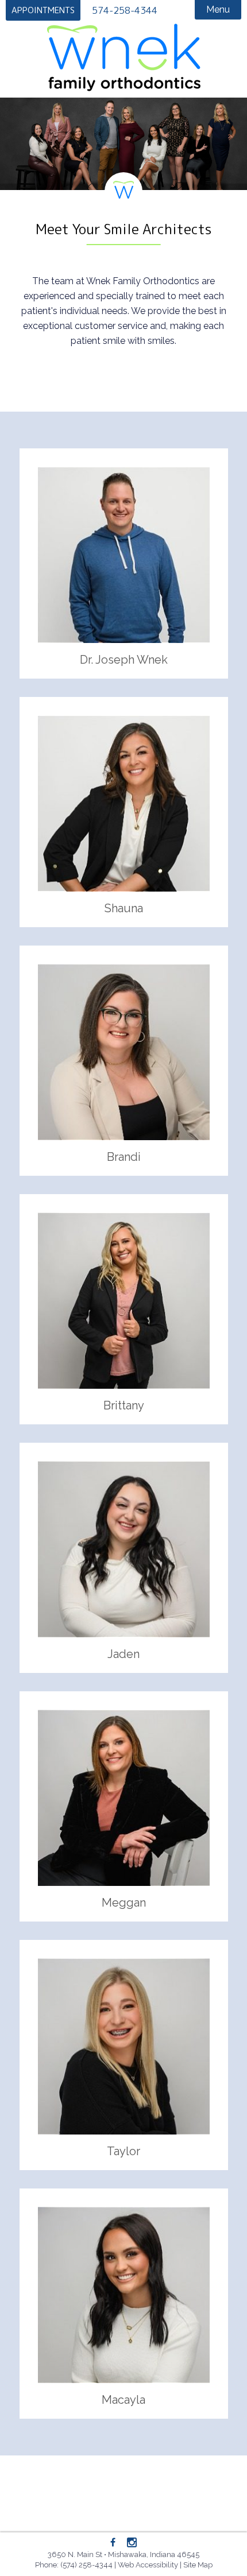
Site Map (198, 2565)
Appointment (43, 10)
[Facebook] (113, 2543)
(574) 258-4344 (86, 2565)
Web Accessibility (148, 2565)
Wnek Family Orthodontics (124, 57)
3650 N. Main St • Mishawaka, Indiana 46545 (123, 2554)
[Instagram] (132, 2543)
